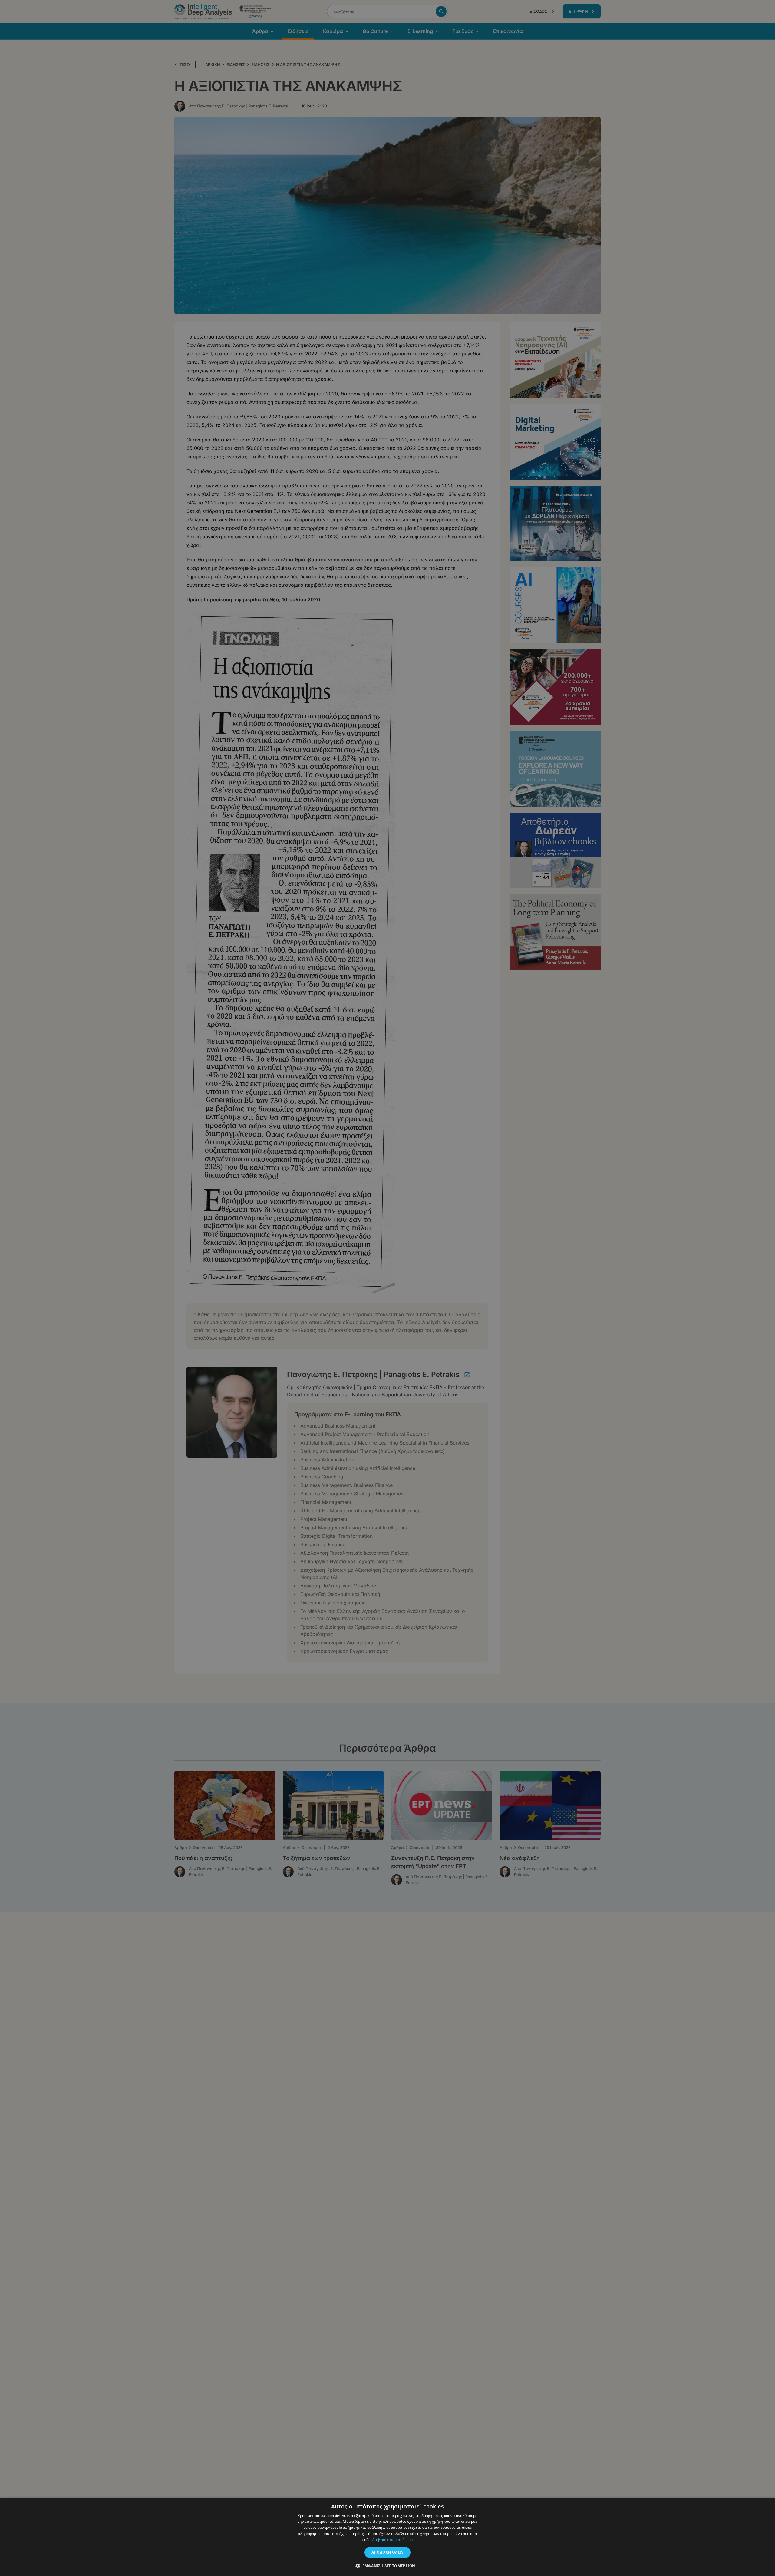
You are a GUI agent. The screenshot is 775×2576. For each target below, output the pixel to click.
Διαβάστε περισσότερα (392, 2540)
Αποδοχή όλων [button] (388, 2552)
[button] (388, 2566)
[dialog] (387, 1288)
